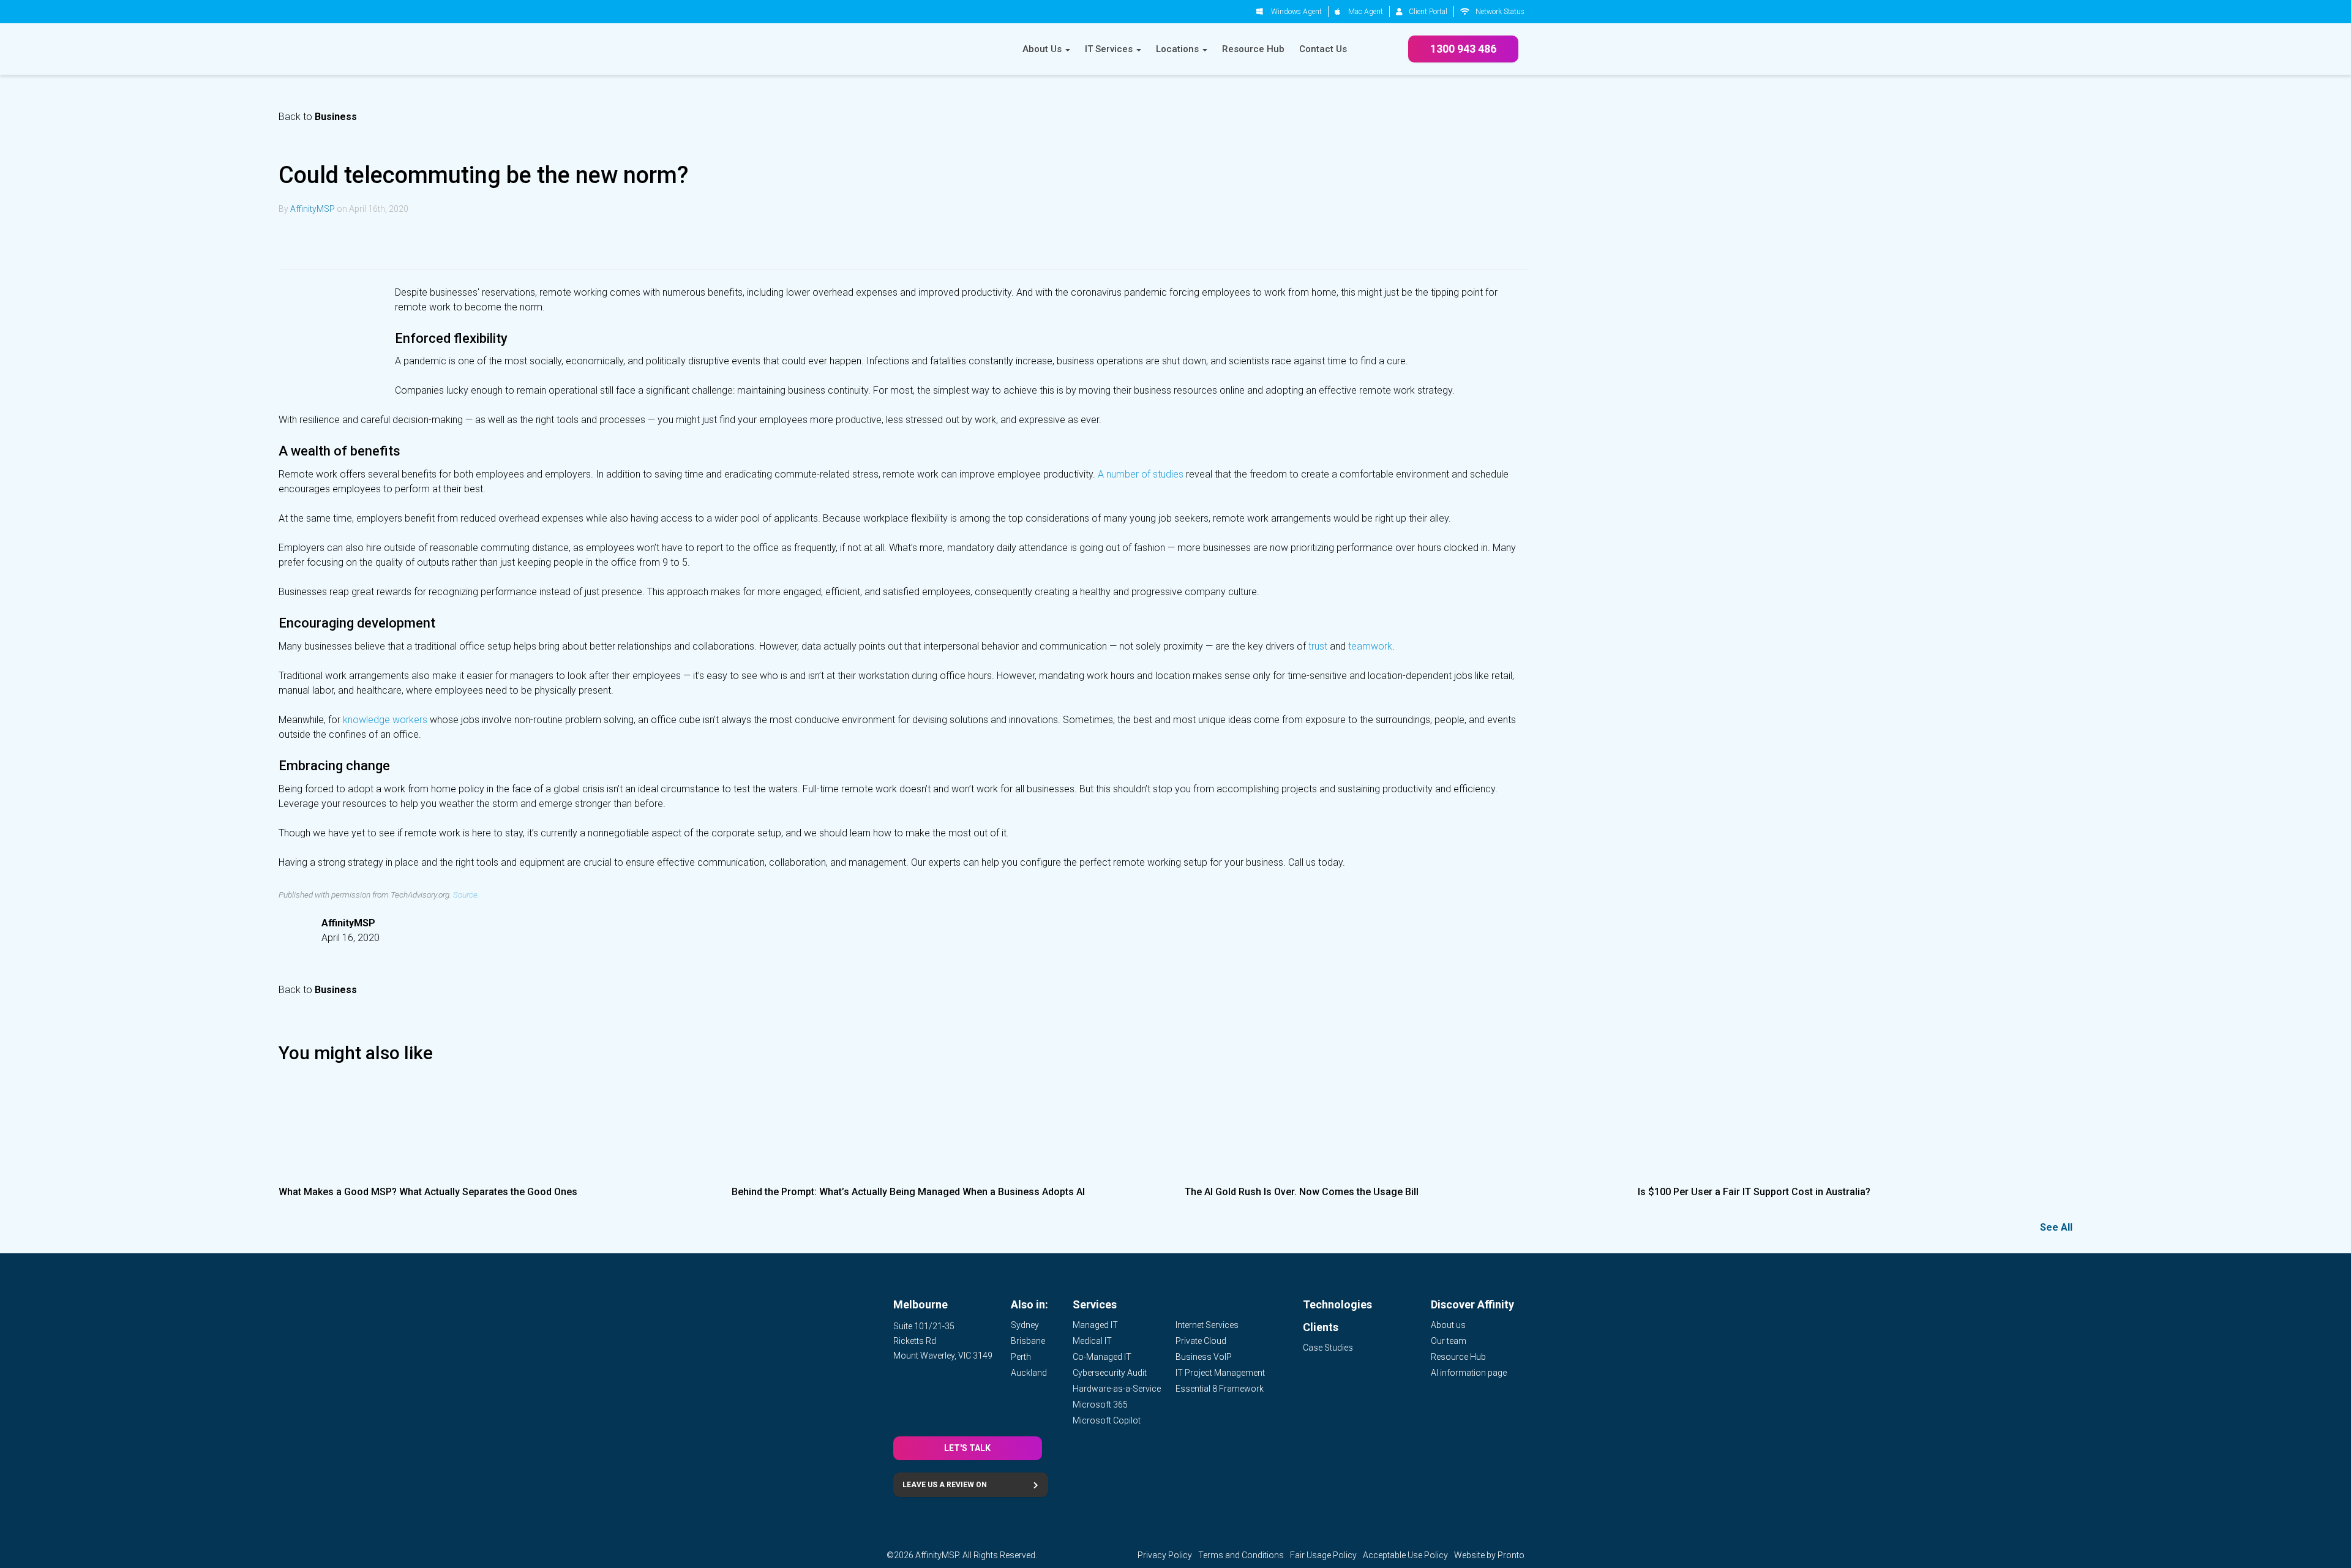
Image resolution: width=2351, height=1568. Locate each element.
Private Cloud (1201, 1341)
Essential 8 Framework (1220, 1389)
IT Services (1110, 49)
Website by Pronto (1489, 1555)
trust (1318, 646)
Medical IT (1092, 1341)
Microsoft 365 (1100, 1405)
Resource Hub (1253, 49)
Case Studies (1328, 1348)
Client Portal (1428, 12)
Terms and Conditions (1241, 1555)
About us (1448, 1325)
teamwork (1370, 646)
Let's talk (967, 1448)
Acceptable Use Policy (1405, 1555)
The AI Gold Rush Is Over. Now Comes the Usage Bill (1302, 1192)
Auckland (1029, 1373)
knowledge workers (385, 720)
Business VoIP (1204, 1357)
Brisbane (1028, 1341)
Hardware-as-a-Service (1117, 1389)
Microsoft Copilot (1107, 1420)
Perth (1021, 1357)
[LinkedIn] (293, 242)
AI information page (1469, 1373)
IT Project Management (1220, 1373)
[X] (323, 242)
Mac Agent (1366, 12)
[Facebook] (352, 242)
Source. (466, 895)
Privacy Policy (1165, 1555)
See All (2056, 1227)
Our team (1449, 1341)
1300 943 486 (1463, 49)
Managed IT (1095, 1325)
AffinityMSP (313, 209)
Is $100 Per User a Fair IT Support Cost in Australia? (1754, 1192)
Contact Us (1323, 49)
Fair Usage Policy (1323, 1555)
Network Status (1500, 12)
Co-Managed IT (1102, 1357)
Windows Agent (1296, 12)
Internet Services (1207, 1325)
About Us (1043, 49)
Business (336, 117)
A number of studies (1141, 474)
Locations (1179, 49)
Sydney (1025, 1325)
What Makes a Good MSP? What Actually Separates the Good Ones (428, 1192)
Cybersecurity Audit (1110, 1373)
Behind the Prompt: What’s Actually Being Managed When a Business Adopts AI (908, 1192)
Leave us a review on (945, 1485)
